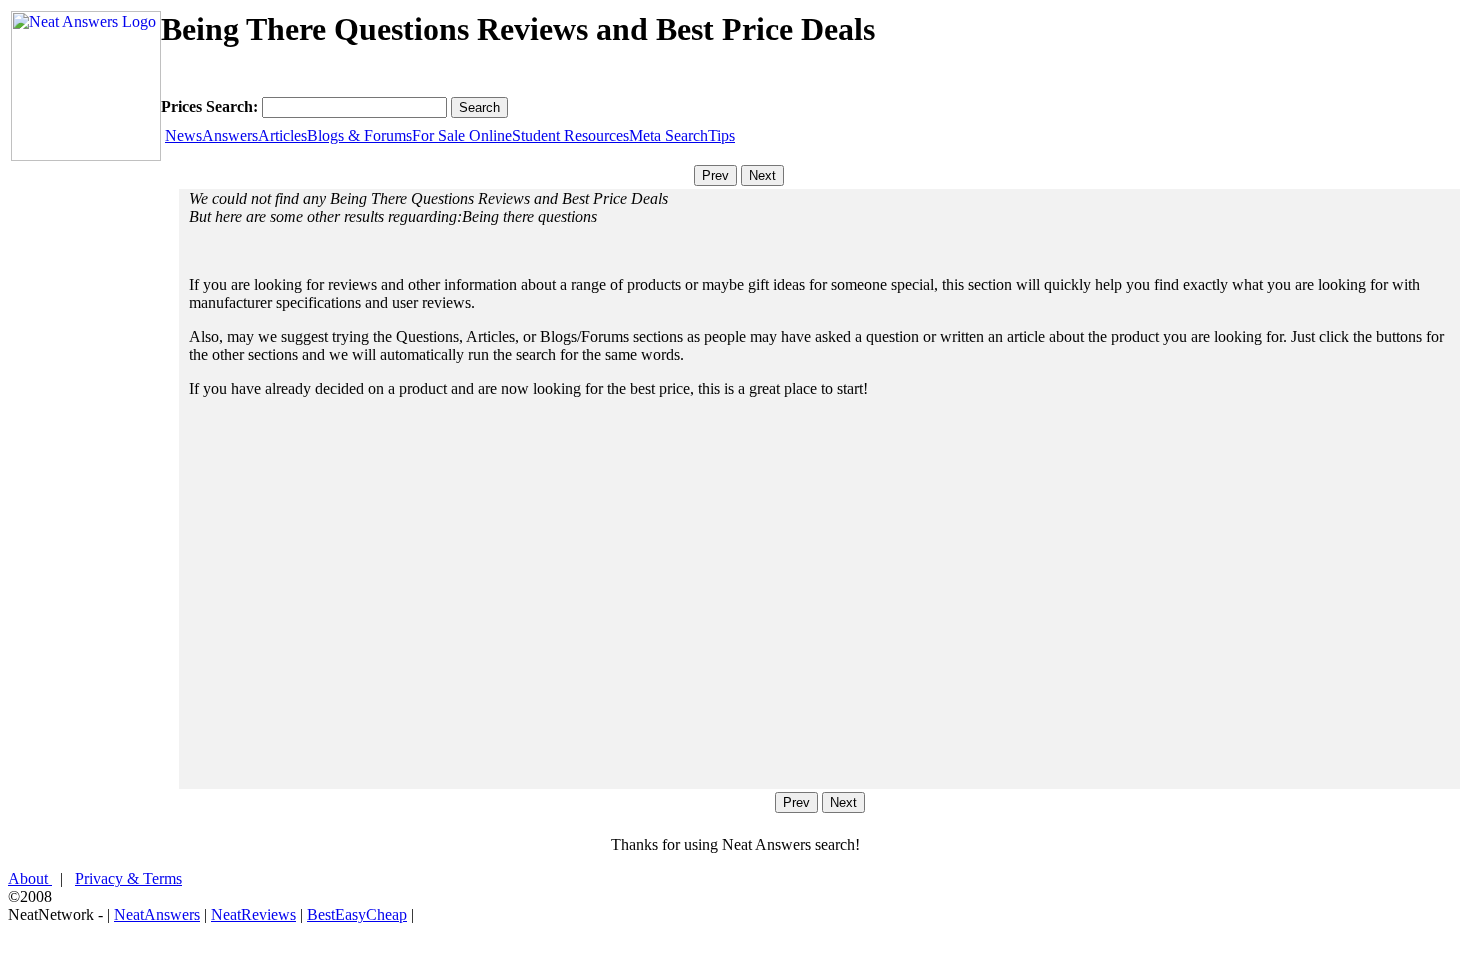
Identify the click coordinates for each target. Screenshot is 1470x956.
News (183, 135)
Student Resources (570, 135)
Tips (721, 135)
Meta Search (668, 135)
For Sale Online (462, 135)
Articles (282, 135)
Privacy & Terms (128, 878)
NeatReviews (253, 914)
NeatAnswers (157, 914)
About (30, 878)
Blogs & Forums (359, 135)
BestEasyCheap (357, 914)
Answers (230, 135)
